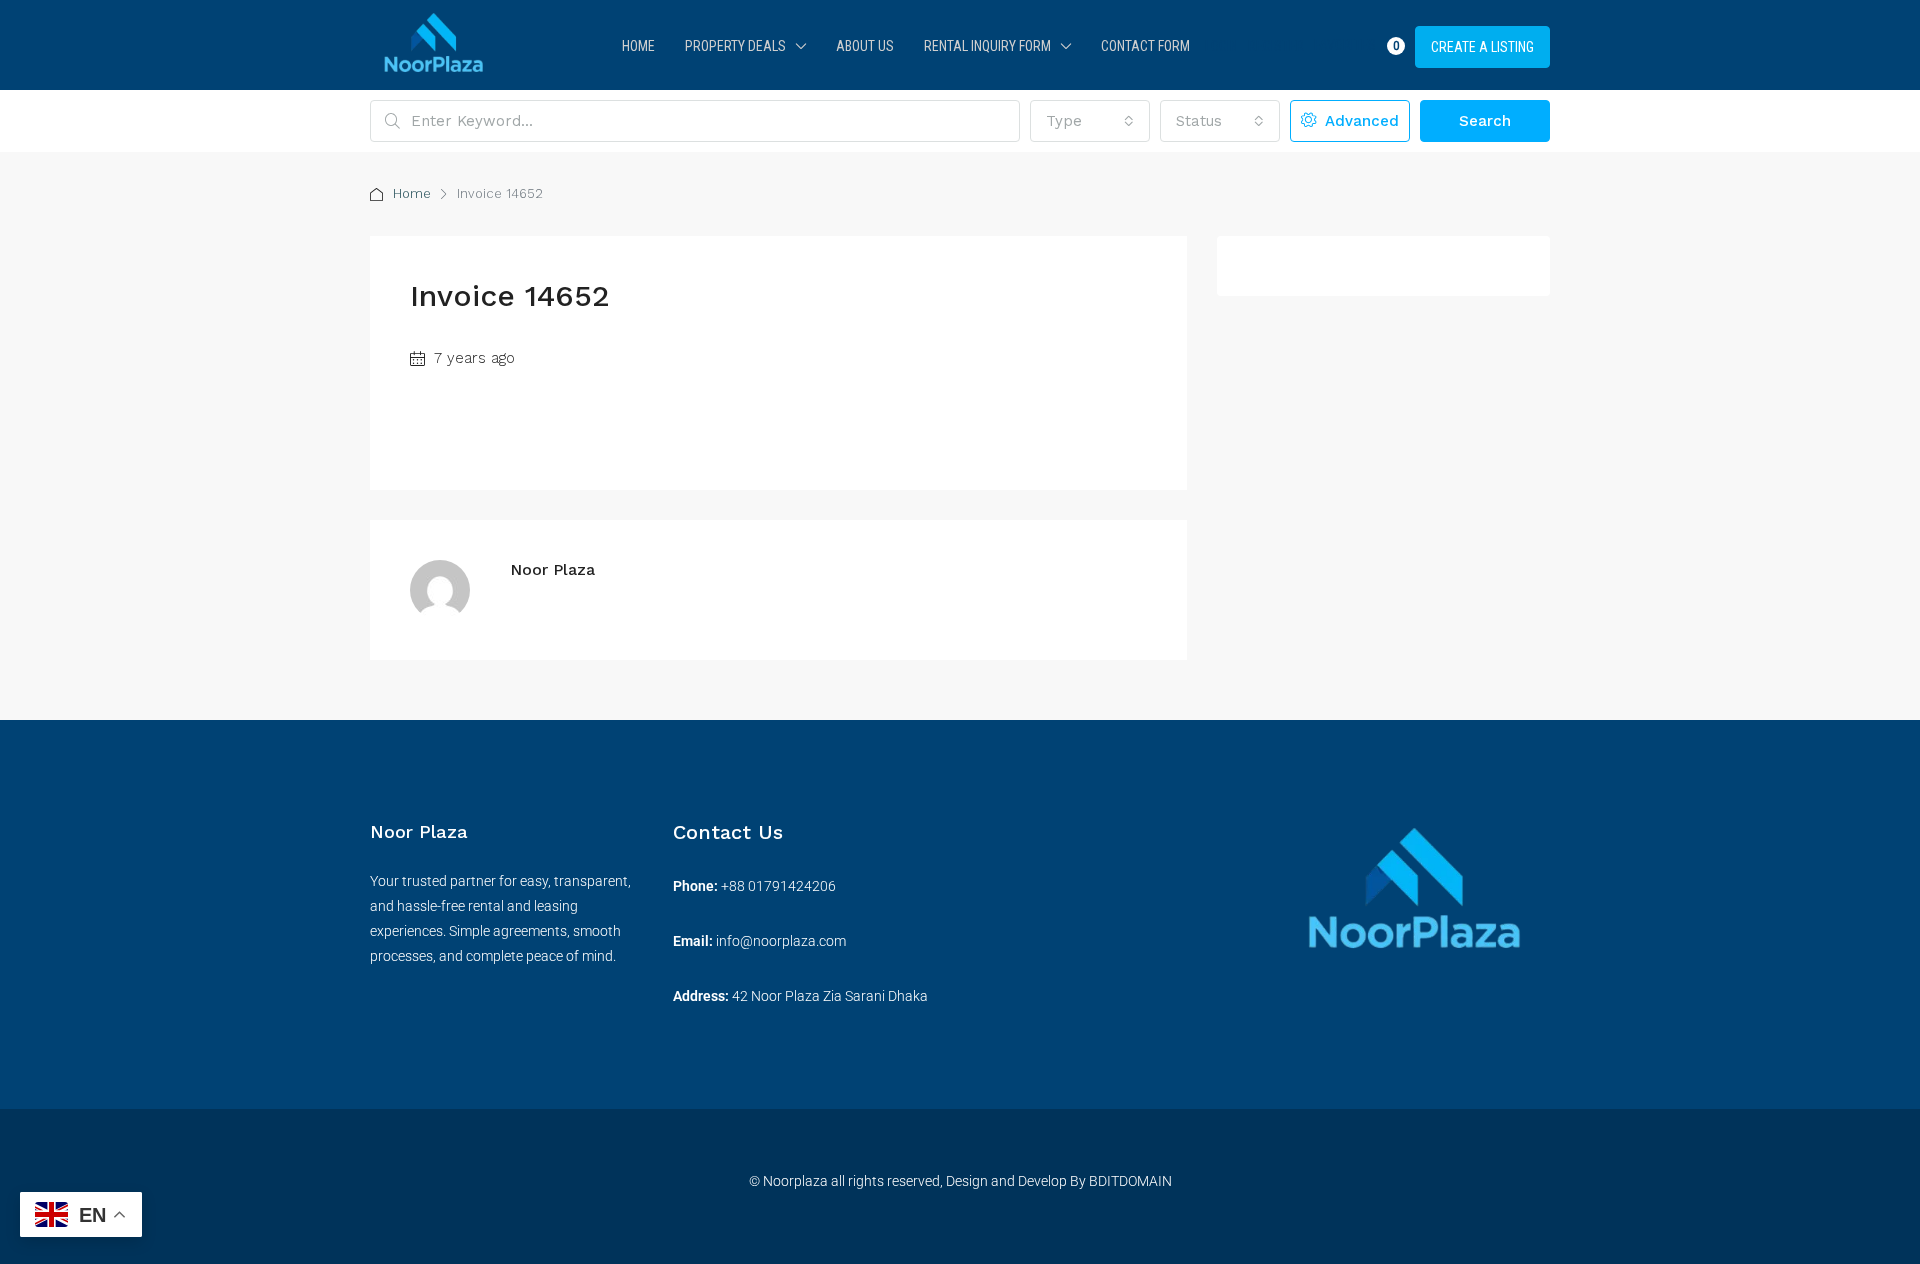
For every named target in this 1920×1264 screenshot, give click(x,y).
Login (1221, 46)
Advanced (1359, 121)
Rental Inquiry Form (987, 46)
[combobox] (1090, 121)
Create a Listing (1482, 47)
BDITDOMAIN (1129, 1181)
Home (638, 46)
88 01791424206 (782, 886)
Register (1276, 46)
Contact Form (1145, 46)
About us (865, 46)
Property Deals (735, 46)
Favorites (1356, 45)
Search (1485, 121)
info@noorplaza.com (781, 941)
